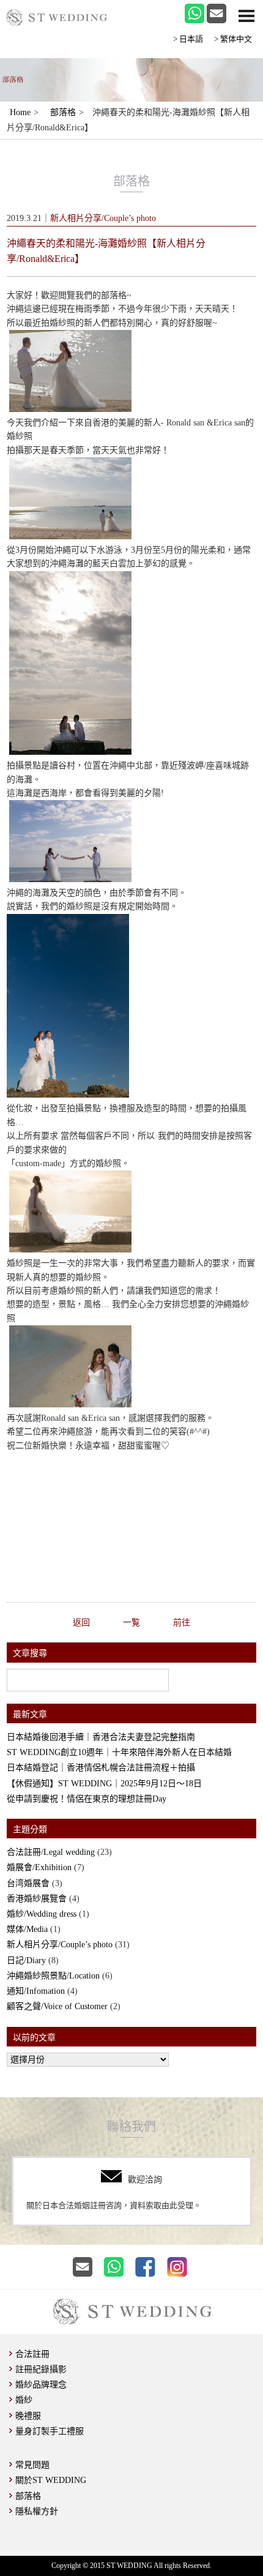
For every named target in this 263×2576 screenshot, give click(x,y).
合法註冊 (32, 2354)
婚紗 (24, 2400)
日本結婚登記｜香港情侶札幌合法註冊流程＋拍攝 (101, 1768)
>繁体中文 (233, 39)
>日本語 (188, 39)
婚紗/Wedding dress (42, 1914)
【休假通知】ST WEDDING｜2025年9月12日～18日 (104, 1784)
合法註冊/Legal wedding (51, 1852)
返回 (81, 1623)
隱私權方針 (37, 2511)
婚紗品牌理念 (41, 2385)
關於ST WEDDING (51, 2480)
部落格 (63, 112)
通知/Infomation (36, 1991)
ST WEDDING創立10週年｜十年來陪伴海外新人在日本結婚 (119, 1752)
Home (20, 112)
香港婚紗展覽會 (37, 1899)
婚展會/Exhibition (39, 1867)
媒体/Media (27, 1929)
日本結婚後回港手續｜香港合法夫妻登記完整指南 (101, 1737)
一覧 (131, 1623)
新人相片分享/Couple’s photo (60, 1945)
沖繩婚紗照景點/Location (53, 1976)
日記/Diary (26, 1960)
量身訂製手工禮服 (50, 2431)
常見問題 (32, 2465)
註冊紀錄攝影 (41, 2369)
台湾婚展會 (28, 1883)
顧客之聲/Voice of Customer (57, 2006)
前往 (182, 1623)
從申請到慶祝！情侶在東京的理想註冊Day (87, 1799)
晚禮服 (28, 2416)
